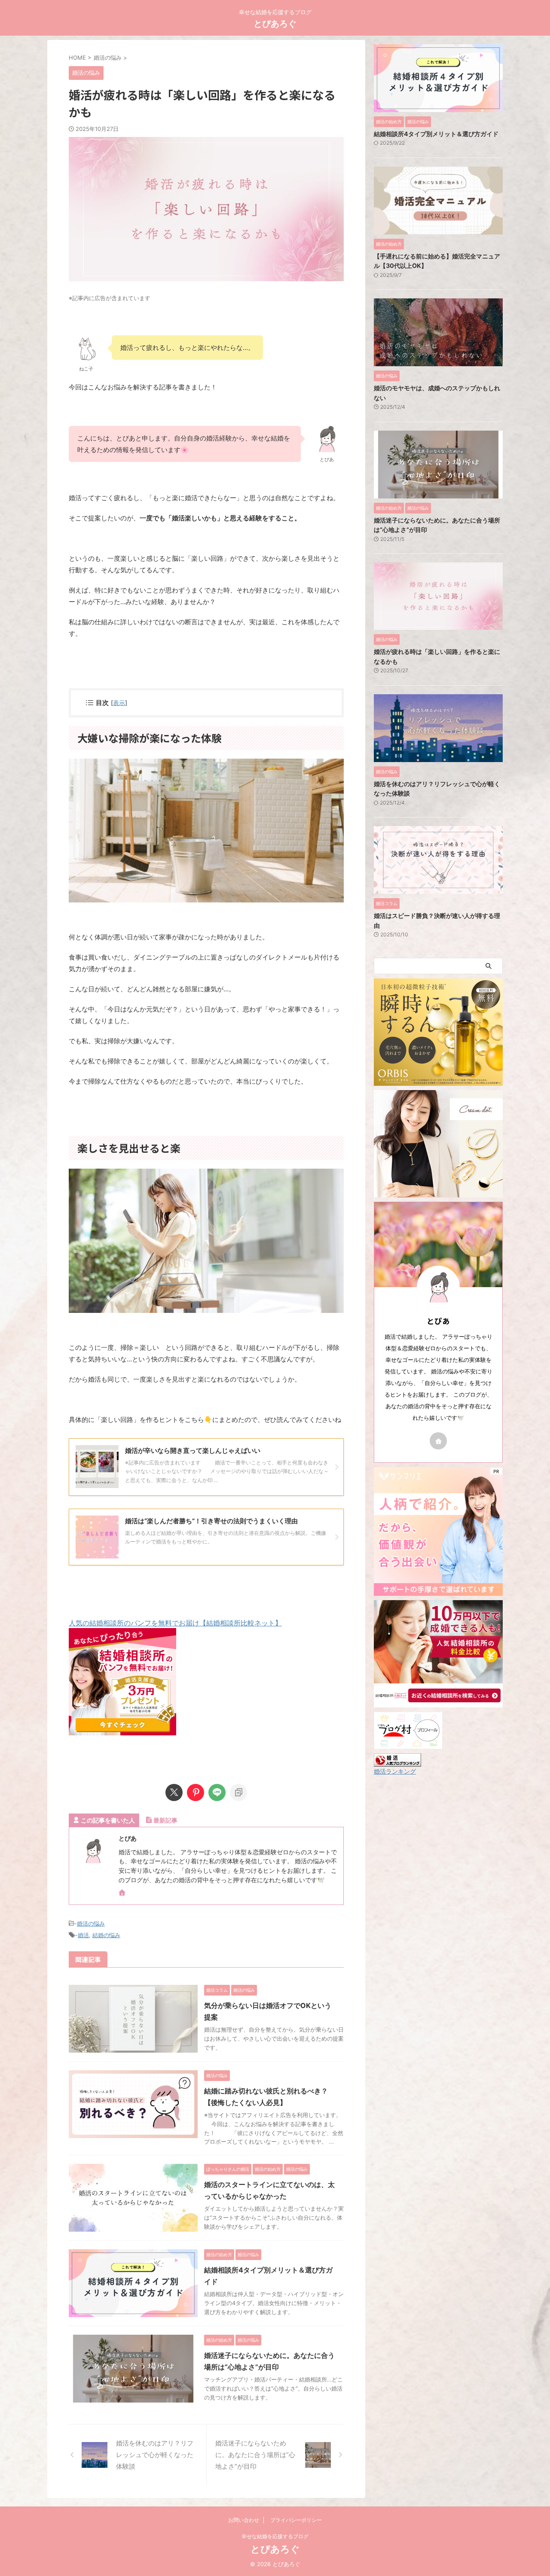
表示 (119, 703)
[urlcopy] (238, 1792)
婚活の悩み (91, 1923)
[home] (123, 1893)
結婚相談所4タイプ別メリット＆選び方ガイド (436, 134)
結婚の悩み (106, 1935)
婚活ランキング (395, 1771)
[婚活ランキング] (397, 1762)
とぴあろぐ (275, 24)
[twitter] (174, 1792)
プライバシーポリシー (296, 2520)
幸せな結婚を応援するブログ (275, 2536)
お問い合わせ (244, 2520)
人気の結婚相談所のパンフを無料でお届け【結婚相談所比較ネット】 (175, 1623)
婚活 (83, 1935)
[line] (217, 1792)
